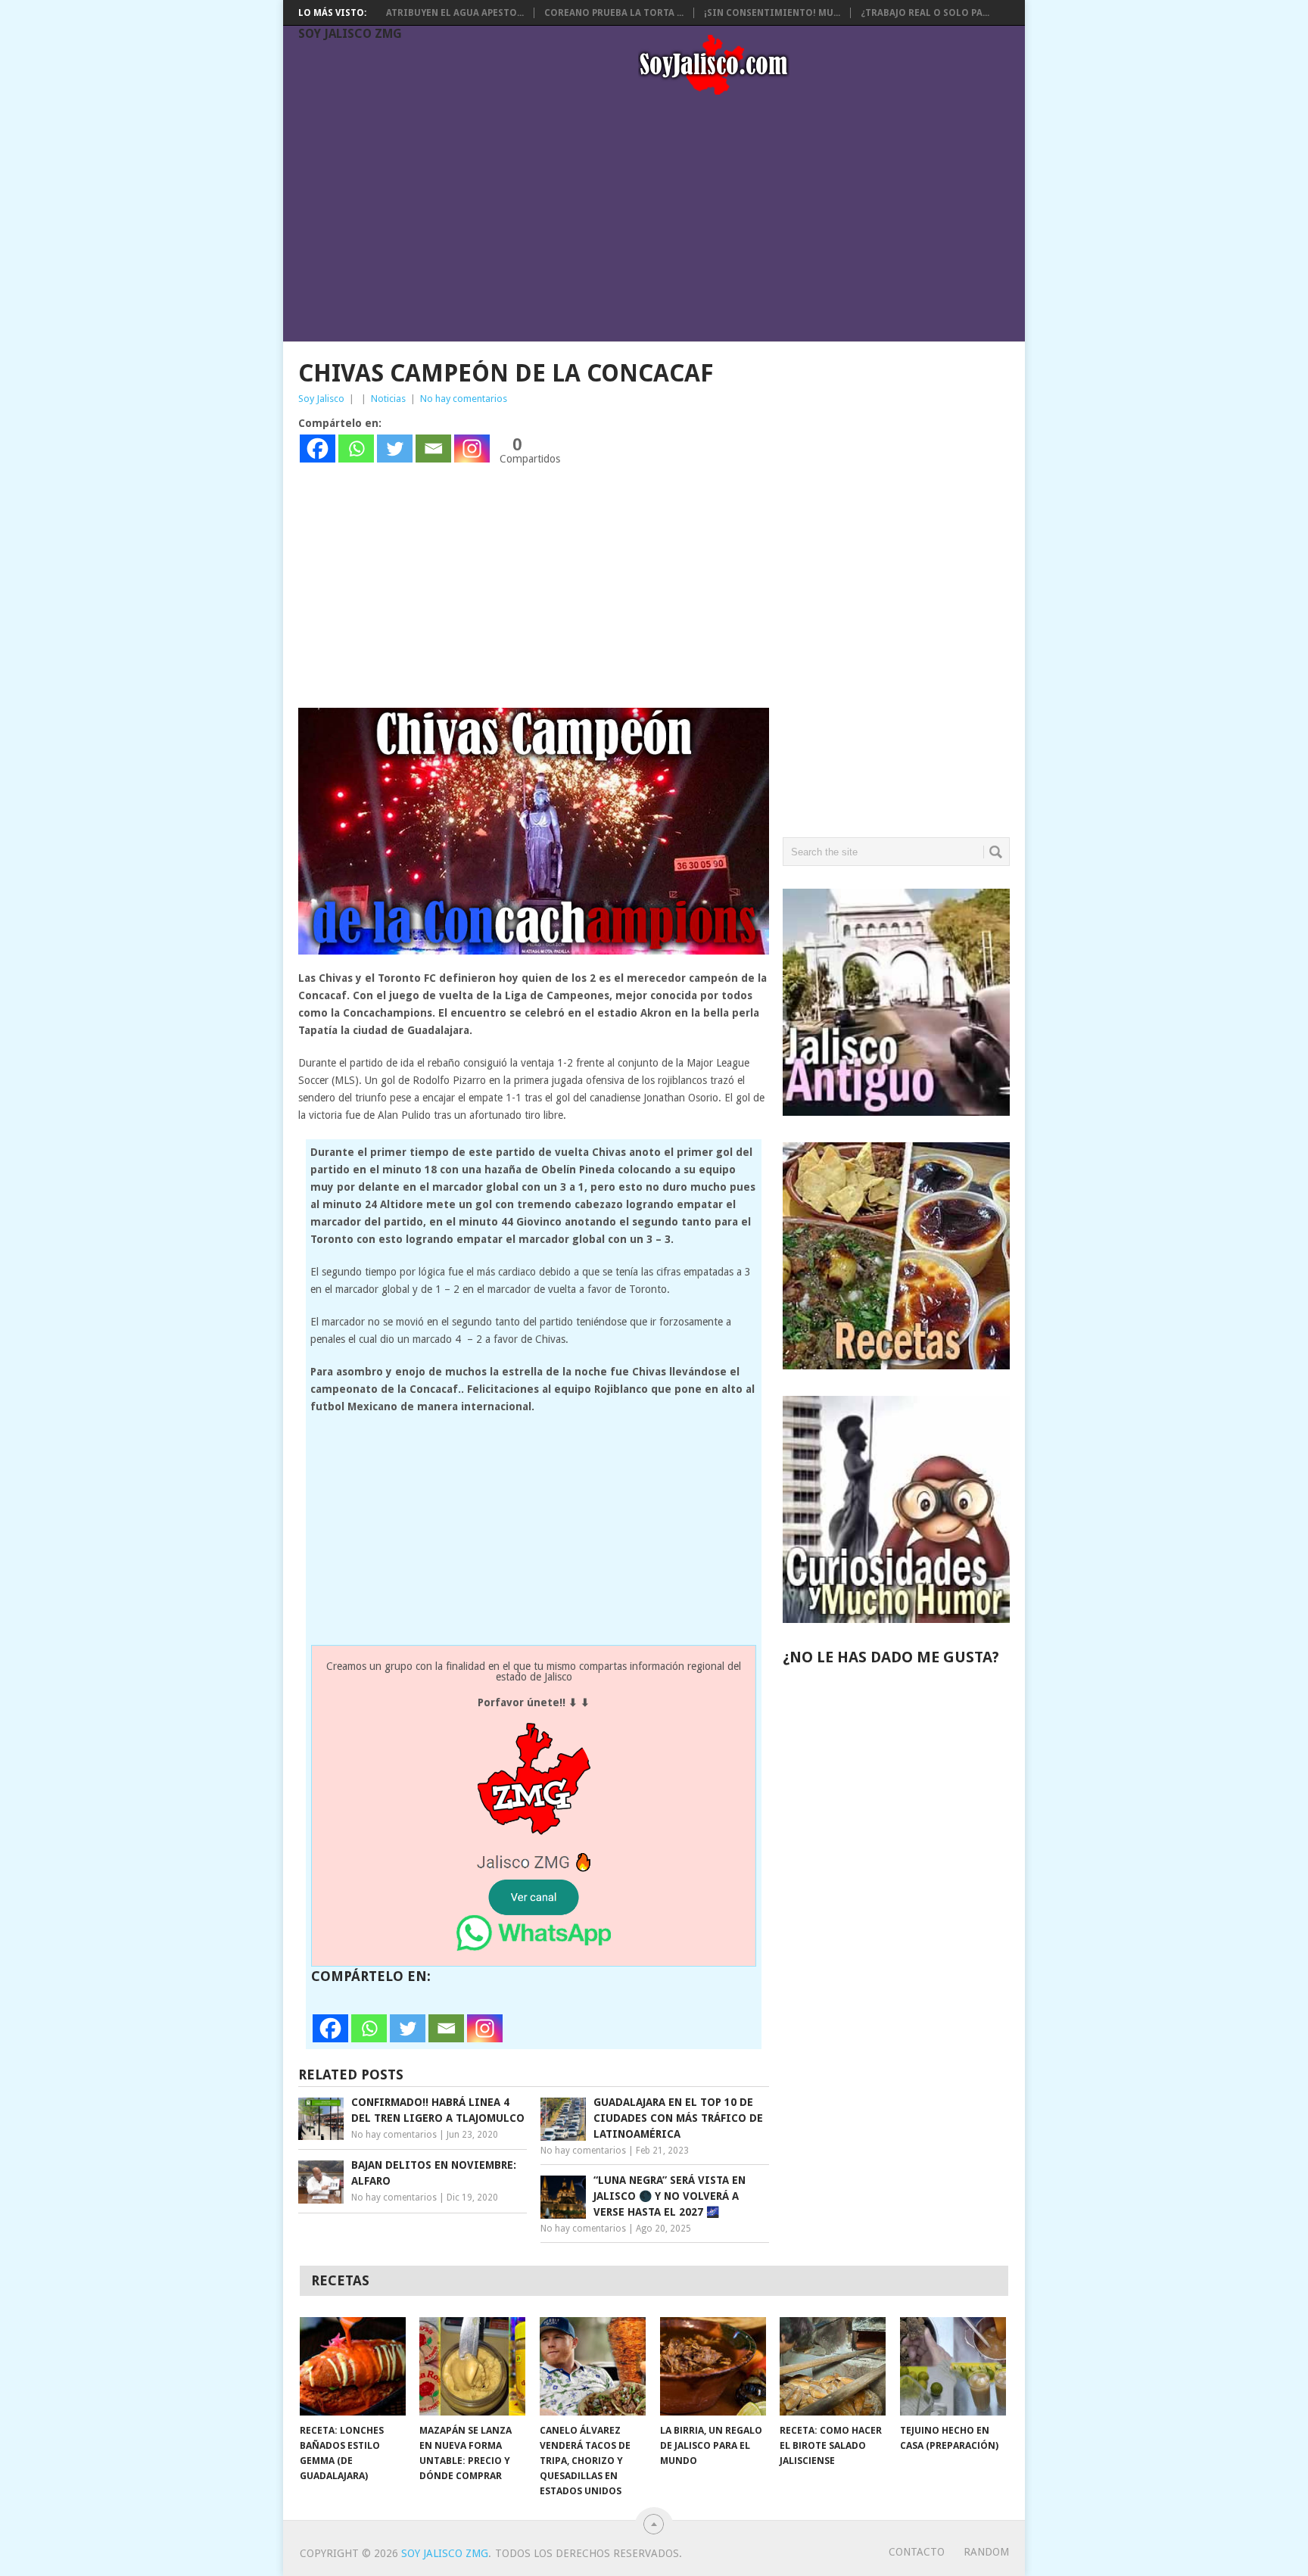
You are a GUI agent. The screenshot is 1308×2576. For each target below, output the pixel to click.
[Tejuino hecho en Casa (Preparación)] (953, 2366)
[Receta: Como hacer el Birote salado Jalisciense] (833, 2366)
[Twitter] (395, 449)
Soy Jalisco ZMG (350, 34)
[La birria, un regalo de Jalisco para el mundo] (713, 2366)
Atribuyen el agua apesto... (455, 13)
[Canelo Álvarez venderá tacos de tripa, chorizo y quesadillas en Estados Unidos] (593, 2366)
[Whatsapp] (356, 449)
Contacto (917, 2552)
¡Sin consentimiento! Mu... (772, 13)
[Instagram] (472, 449)
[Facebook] (318, 449)
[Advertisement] (662, 221)
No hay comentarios (464, 399)
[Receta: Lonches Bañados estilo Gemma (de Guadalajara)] (353, 2366)
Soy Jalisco (321, 399)
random (986, 2552)
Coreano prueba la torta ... (614, 13)
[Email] (433, 449)
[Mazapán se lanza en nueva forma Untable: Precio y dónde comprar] (472, 2366)
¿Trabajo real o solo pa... (925, 13)
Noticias (388, 399)
